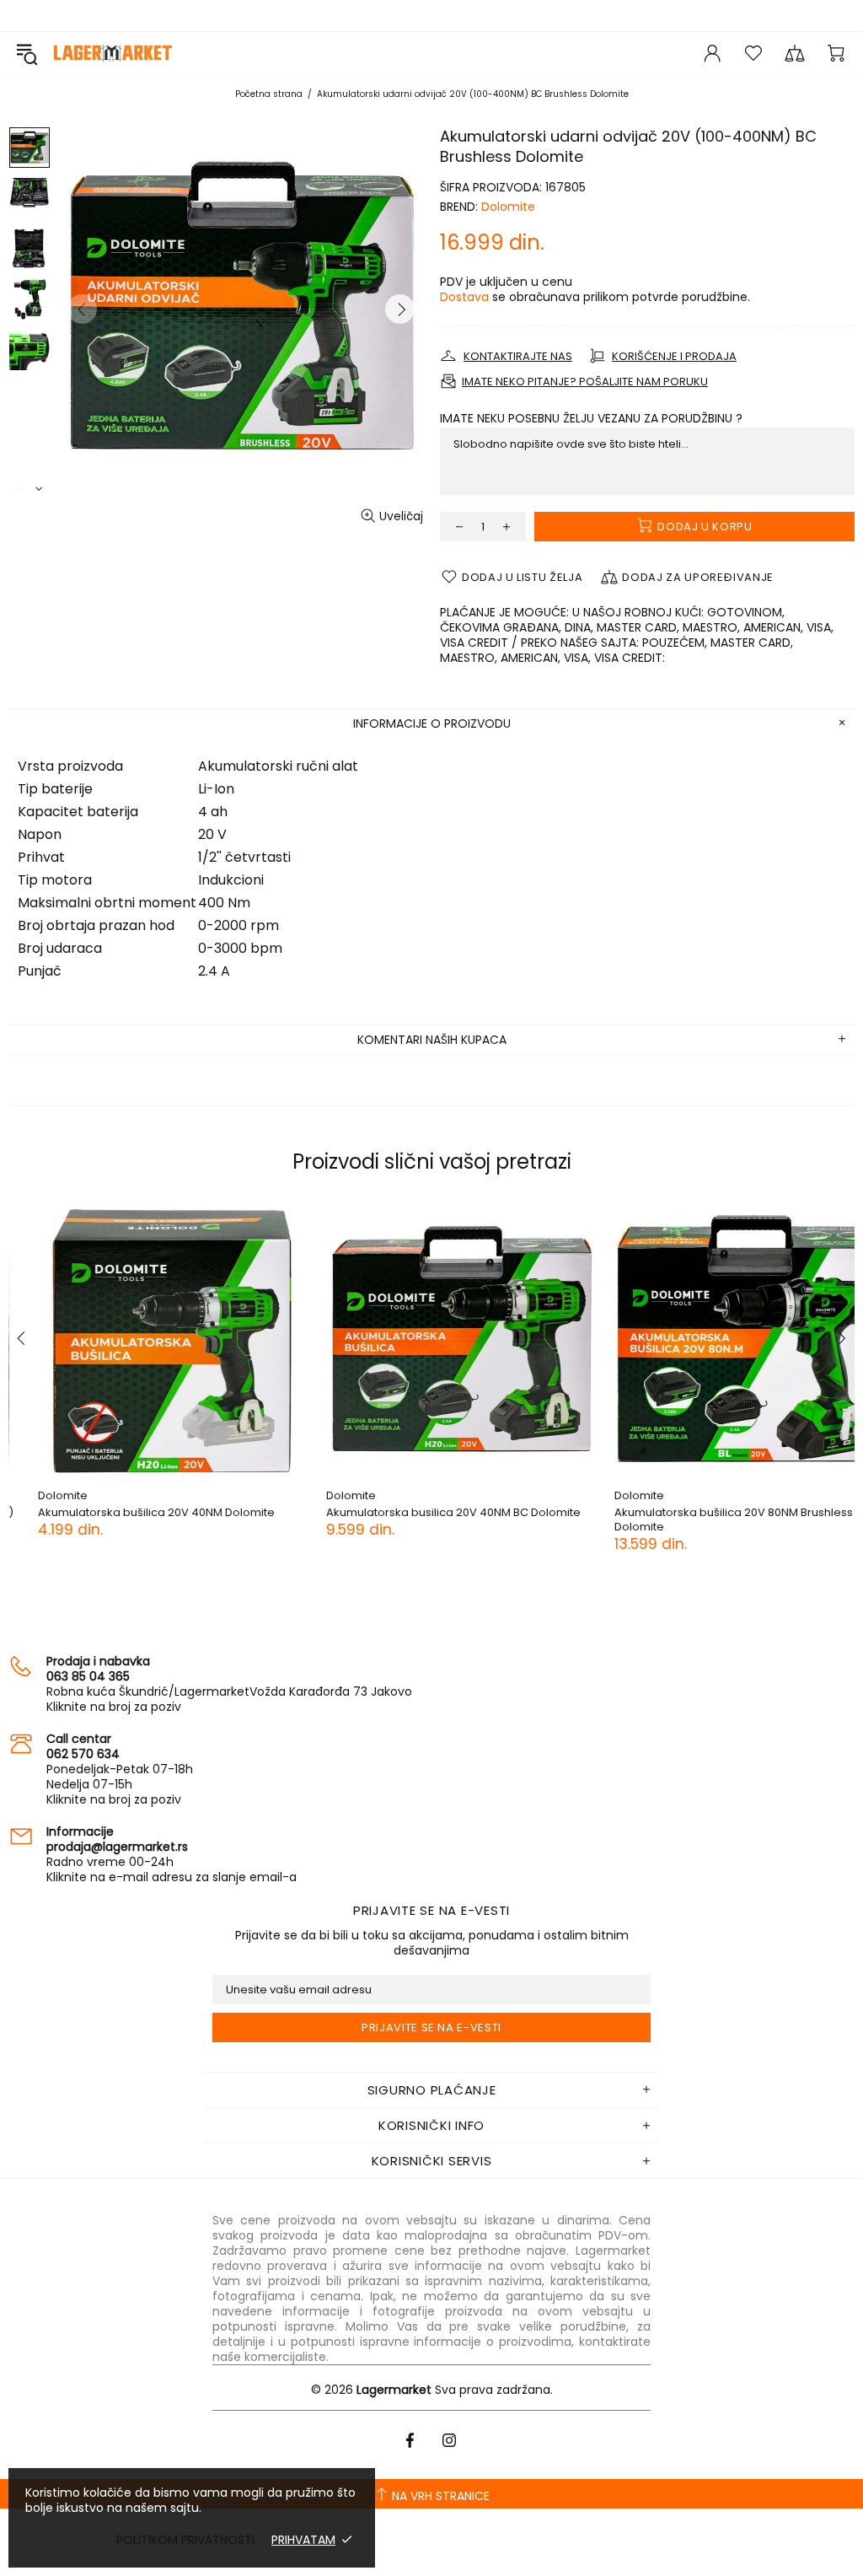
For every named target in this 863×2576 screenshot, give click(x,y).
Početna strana (269, 94)
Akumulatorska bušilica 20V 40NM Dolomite (127, 1512)
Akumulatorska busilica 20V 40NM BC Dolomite (424, 1512)
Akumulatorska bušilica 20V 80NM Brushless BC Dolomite (713, 1519)
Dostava (464, 297)
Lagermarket (113, 53)
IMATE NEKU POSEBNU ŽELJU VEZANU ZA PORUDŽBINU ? (591, 418)
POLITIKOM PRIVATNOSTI (185, 2540)
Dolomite (508, 207)
